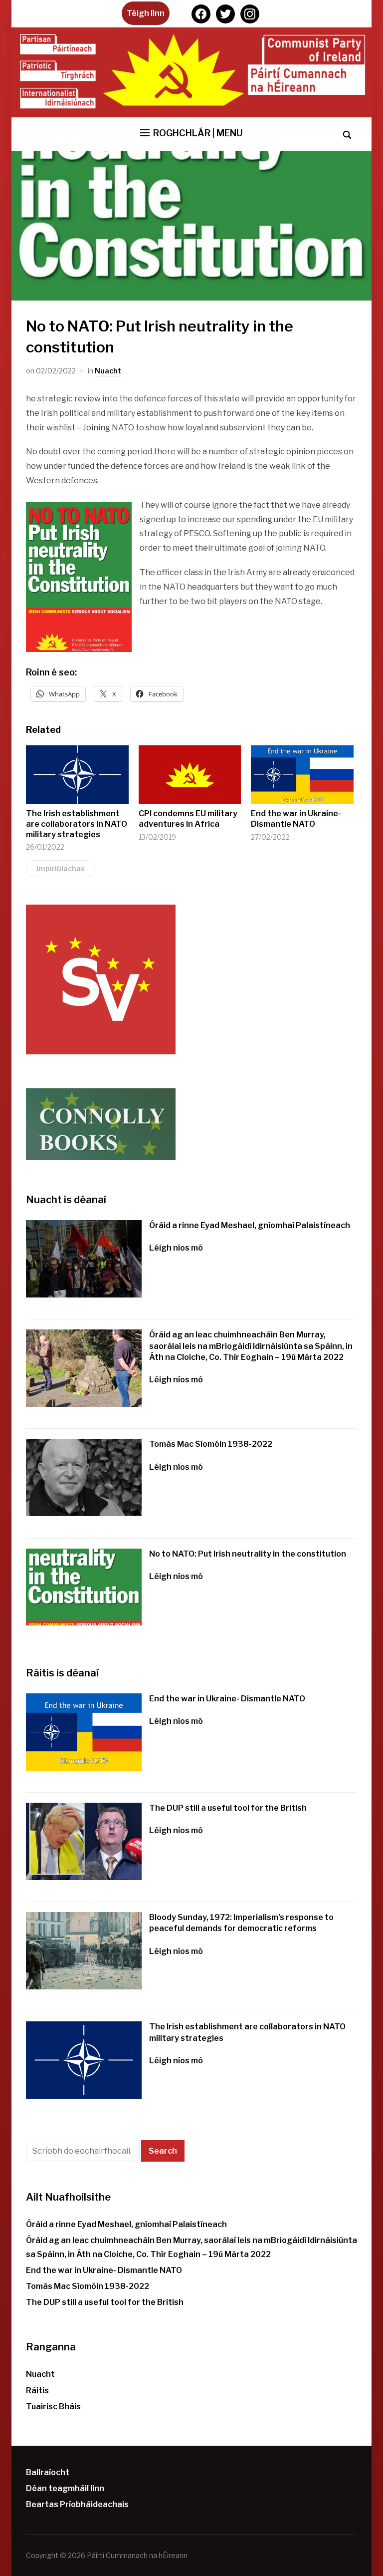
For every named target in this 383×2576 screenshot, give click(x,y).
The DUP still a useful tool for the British (228, 1808)
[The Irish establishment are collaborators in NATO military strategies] (77, 775)
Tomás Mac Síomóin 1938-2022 (211, 1444)
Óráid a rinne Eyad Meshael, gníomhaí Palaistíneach (250, 1225)
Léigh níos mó (176, 1248)
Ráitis (37, 2391)
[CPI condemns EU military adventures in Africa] (190, 775)
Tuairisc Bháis (53, 2407)
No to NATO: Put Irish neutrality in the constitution (248, 1554)
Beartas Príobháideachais (77, 2504)
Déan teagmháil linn (65, 2488)
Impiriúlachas (61, 868)
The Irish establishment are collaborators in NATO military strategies (77, 824)
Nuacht (108, 371)
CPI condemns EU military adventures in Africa (188, 819)
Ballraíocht (48, 2472)
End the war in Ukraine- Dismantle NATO (296, 819)
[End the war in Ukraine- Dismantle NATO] (302, 775)
